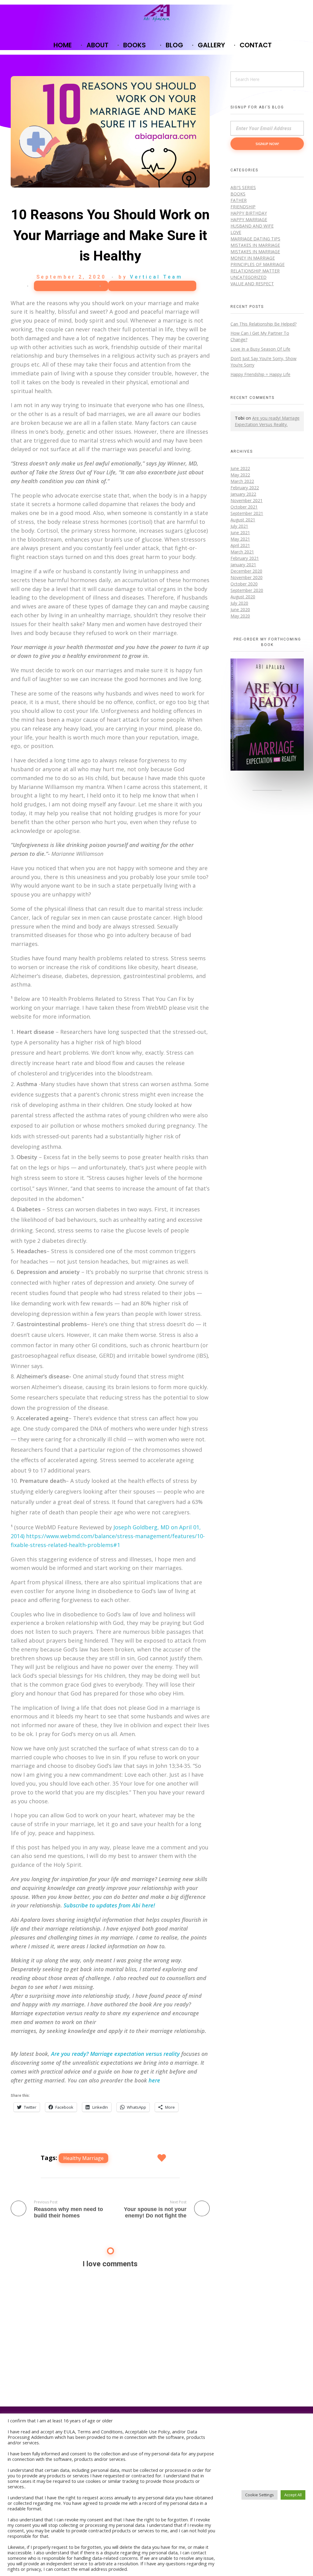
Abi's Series (243, 187)
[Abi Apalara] (157, 13)
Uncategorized (249, 277)
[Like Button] (162, 2158)
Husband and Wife (252, 226)
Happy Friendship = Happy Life (260, 374)
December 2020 (246, 571)
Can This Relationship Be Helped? (263, 324)
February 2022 (245, 488)
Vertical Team (156, 277)
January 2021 (243, 565)
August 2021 (243, 520)
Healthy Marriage (83, 2158)
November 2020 (247, 577)
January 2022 (243, 494)
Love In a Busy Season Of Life (260, 349)
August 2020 (243, 597)
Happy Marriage (68, 286)
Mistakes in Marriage (255, 245)
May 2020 (240, 616)
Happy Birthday (249, 213)
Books (238, 194)
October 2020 (244, 584)
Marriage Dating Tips (152, 286)
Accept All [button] (293, 2495)
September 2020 (247, 590)
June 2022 (240, 468)
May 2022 (240, 475)
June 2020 (240, 609)
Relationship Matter (255, 271)
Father (239, 200)
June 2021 (240, 533)
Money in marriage (253, 258)
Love (236, 232)
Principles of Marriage (258, 264)
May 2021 (240, 539)
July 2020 (239, 603)
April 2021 (240, 545)
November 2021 (247, 500)
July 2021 (239, 526)
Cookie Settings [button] (260, 2495)
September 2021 (247, 513)
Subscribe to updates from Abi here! (109, 1905)
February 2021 (245, 558)
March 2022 (242, 481)
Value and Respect (252, 284)
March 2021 (242, 552)
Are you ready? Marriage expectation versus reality (115, 2054)
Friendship (243, 207)
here (154, 2080)
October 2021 (244, 507)
